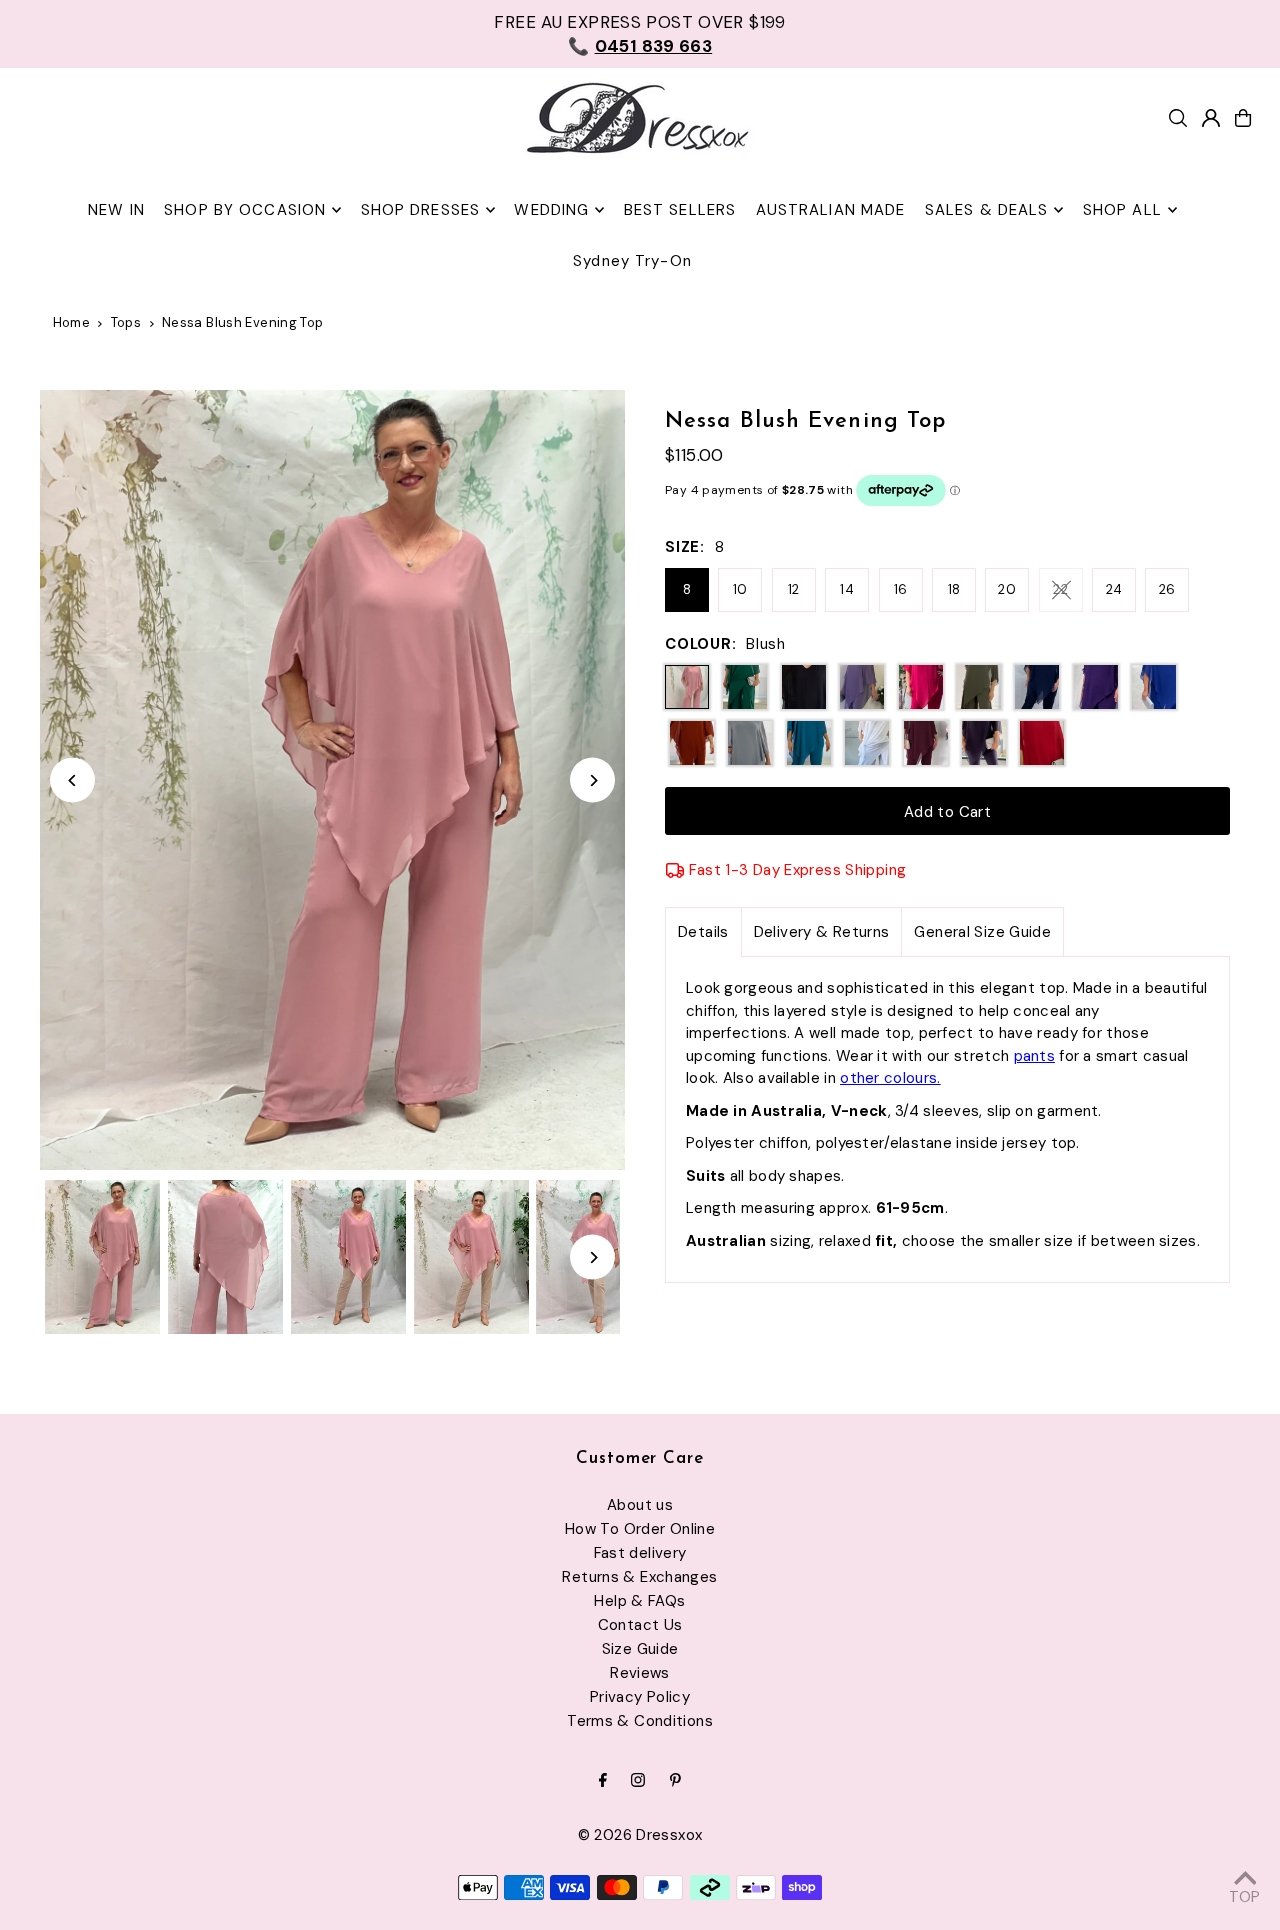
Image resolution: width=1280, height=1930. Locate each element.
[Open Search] (1178, 118)
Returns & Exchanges (639, 1577)
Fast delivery (640, 1553)
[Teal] (809, 743)
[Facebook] (603, 1781)
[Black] (804, 687)
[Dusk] (862, 687)
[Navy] (1037, 687)
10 (740, 589)
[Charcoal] (984, 743)
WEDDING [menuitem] (551, 210)
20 (1007, 589)
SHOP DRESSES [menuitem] (421, 210)
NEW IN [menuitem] (116, 210)
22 (1060, 589)
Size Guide (640, 1649)
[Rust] (692, 743)
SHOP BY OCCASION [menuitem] (245, 210)
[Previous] (72, 780)
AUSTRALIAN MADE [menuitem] (831, 210)
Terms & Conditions (640, 1721)
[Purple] (1096, 687)
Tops (126, 322)
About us (640, 1505)
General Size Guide (982, 932)
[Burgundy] (926, 743)
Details (703, 932)
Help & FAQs (639, 1601)
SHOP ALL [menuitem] (1122, 210)
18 (954, 589)
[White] (867, 743)
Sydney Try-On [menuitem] (632, 261)
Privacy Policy (640, 1697)
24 (1114, 589)
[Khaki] (979, 687)
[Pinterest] (675, 1781)
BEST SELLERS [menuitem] (680, 210)
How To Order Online (640, 1529)
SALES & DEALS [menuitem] (987, 210)
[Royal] (1154, 687)
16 (901, 589)
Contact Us (640, 1625)
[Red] (1042, 743)
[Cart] (1243, 118)
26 (1167, 589)
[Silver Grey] (750, 743)
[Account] (1211, 118)
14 (847, 589)
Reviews (640, 1673)
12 (794, 589)
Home (72, 322)
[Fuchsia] (921, 687)
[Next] (592, 780)
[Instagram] (638, 1781)
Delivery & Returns (822, 932)
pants (1035, 1056)
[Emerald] (745, 687)
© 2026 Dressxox (640, 1835)
